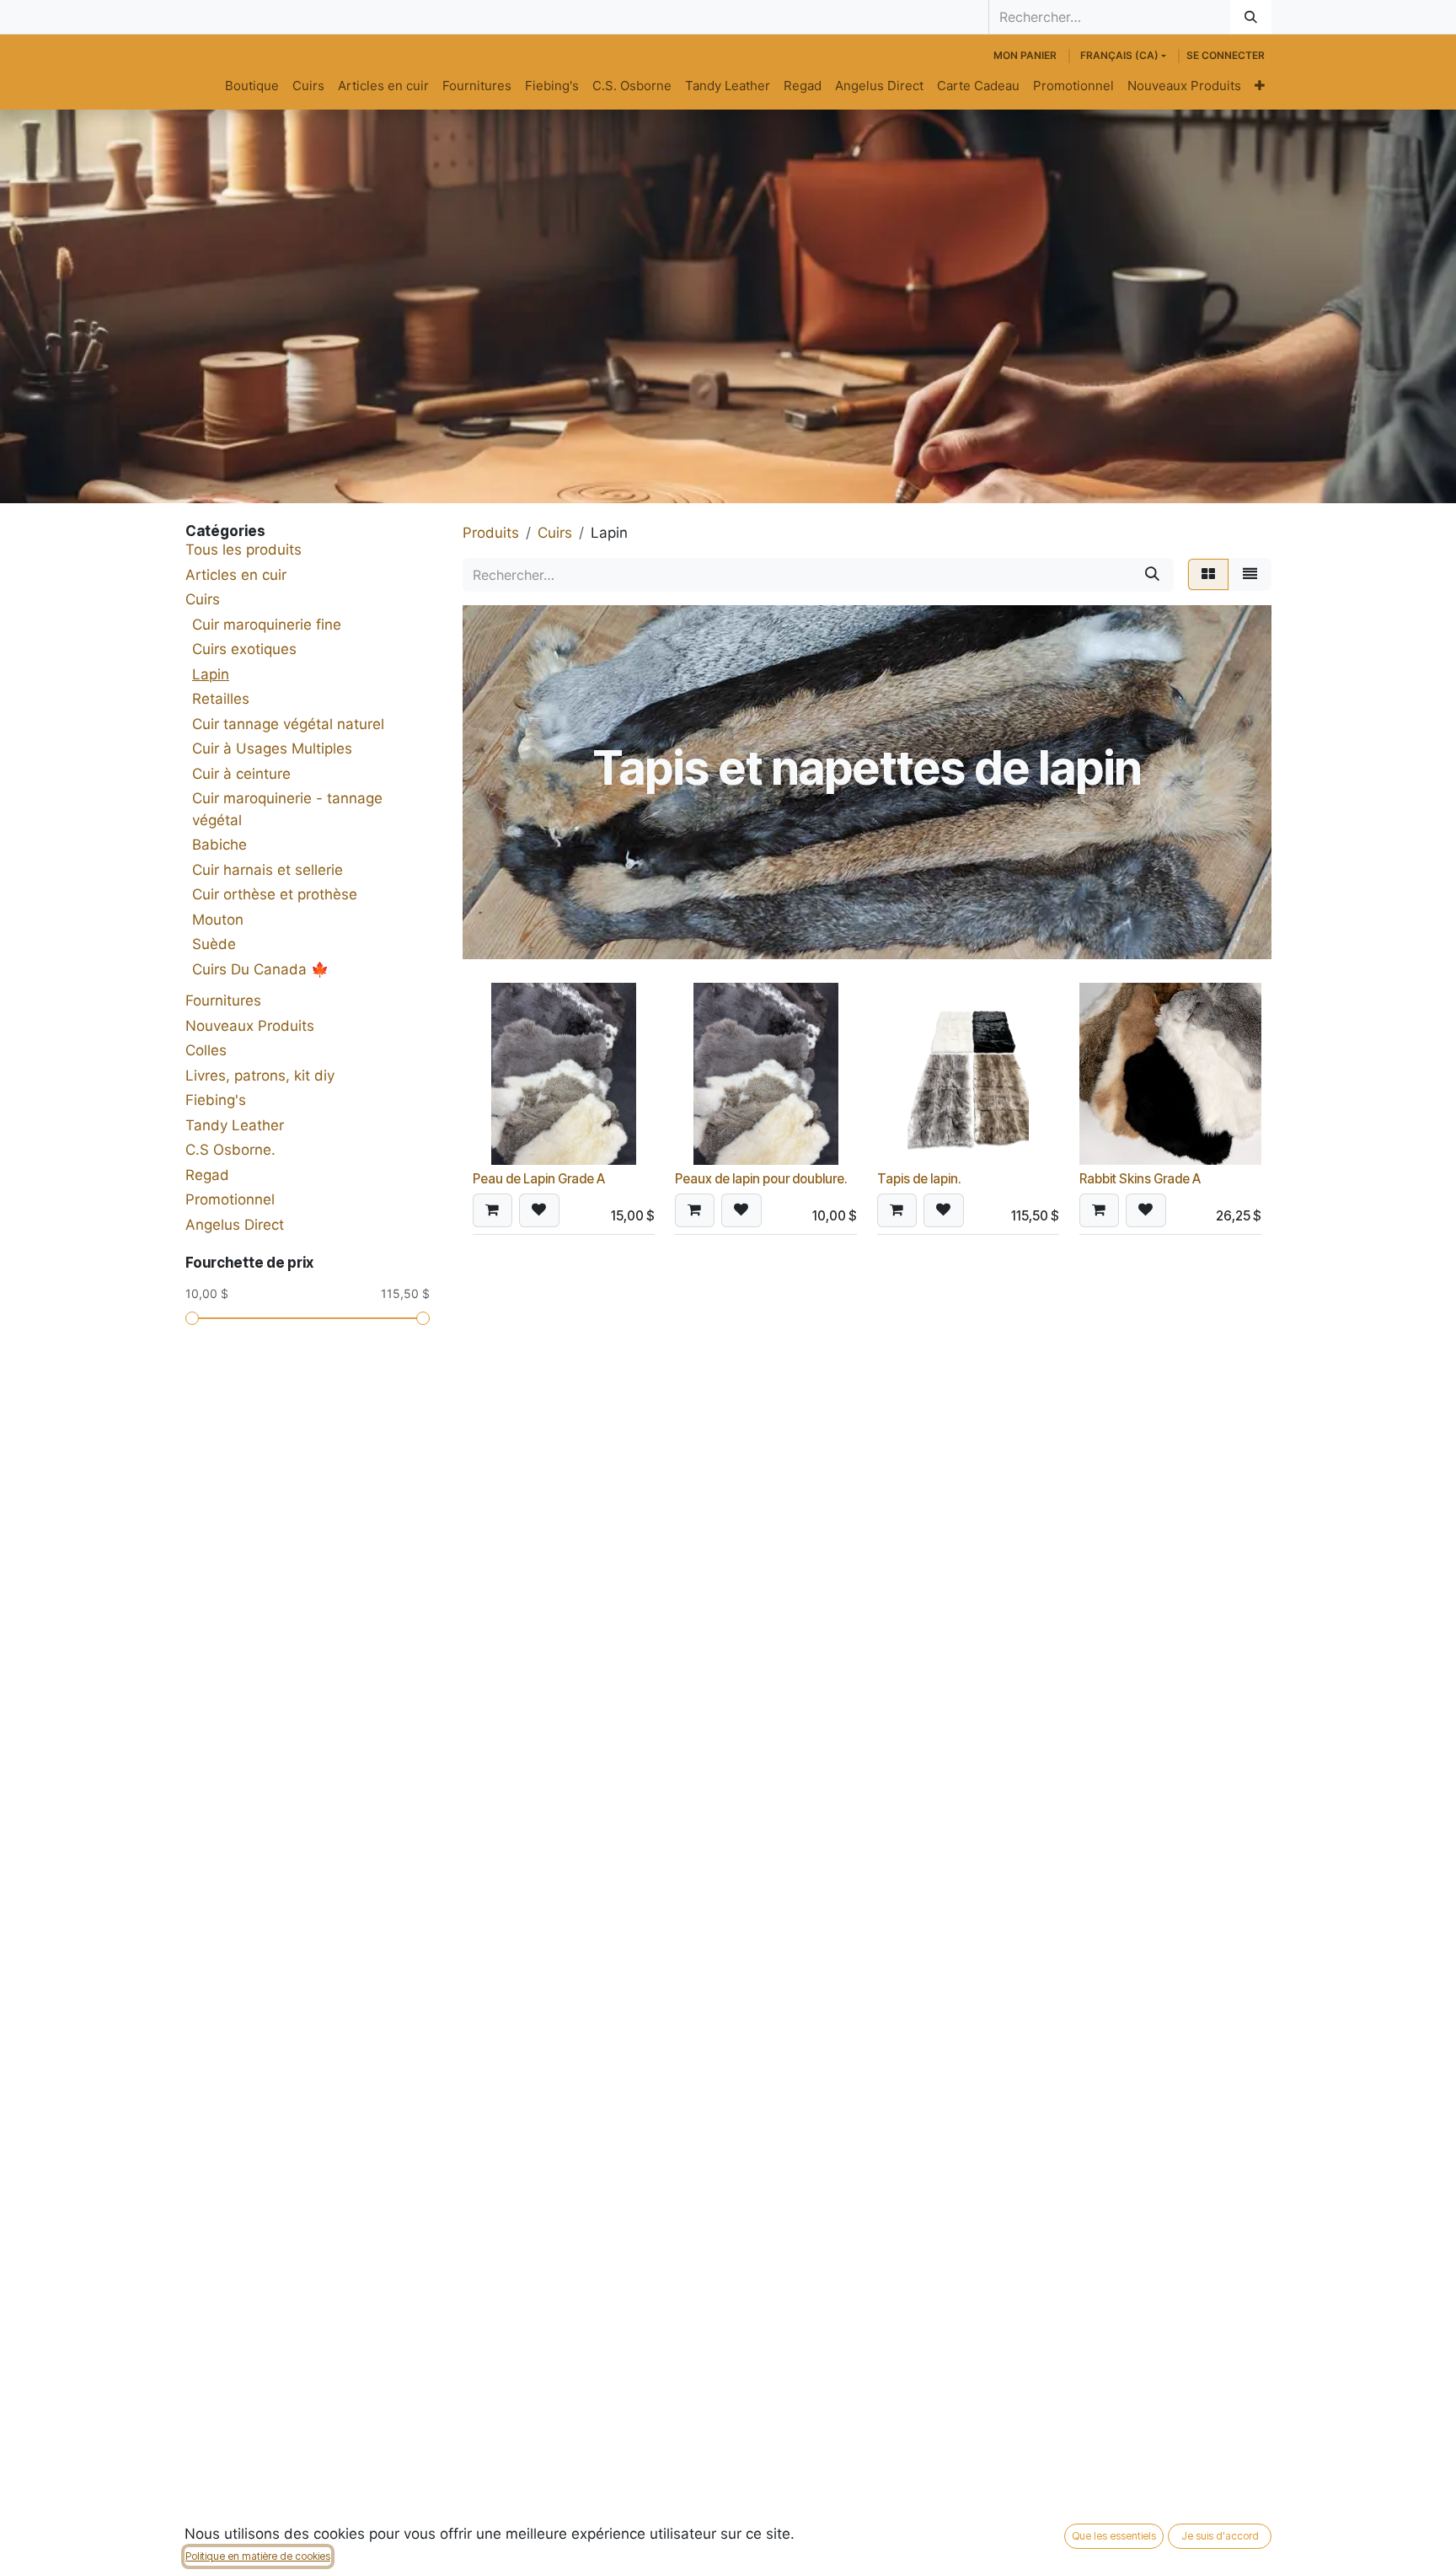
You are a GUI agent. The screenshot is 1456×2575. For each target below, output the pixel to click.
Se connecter (1226, 55)
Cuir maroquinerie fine (267, 625)
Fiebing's (216, 1100)
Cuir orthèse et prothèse (275, 894)
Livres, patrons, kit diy (260, 1076)
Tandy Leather (235, 1125)
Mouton (218, 920)
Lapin (211, 674)
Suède (214, 944)
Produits (491, 533)
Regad (207, 1175)
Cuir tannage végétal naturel (288, 724)
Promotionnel (230, 1199)
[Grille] (1208, 575)
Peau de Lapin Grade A (539, 1179)
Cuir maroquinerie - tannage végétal (287, 809)
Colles (206, 1050)
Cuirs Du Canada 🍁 (260, 969)
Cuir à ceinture (241, 774)
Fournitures (223, 1000)
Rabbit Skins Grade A (1140, 1179)
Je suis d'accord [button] (1220, 2536)
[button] (492, 1210)
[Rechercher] (1251, 17)
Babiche (219, 845)
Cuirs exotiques (244, 649)
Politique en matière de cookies (258, 2556)
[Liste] (1250, 575)
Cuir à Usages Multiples (272, 748)
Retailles (221, 699)
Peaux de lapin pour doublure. (761, 1179)
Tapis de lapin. (919, 1179)
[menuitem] (252, 86)
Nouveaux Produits (250, 1026)
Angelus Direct (235, 1225)
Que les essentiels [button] (1114, 2536)
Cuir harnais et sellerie (268, 870)
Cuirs (203, 599)
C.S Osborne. (230, 1150)
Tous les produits (244, 550)
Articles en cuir (236, 575)
